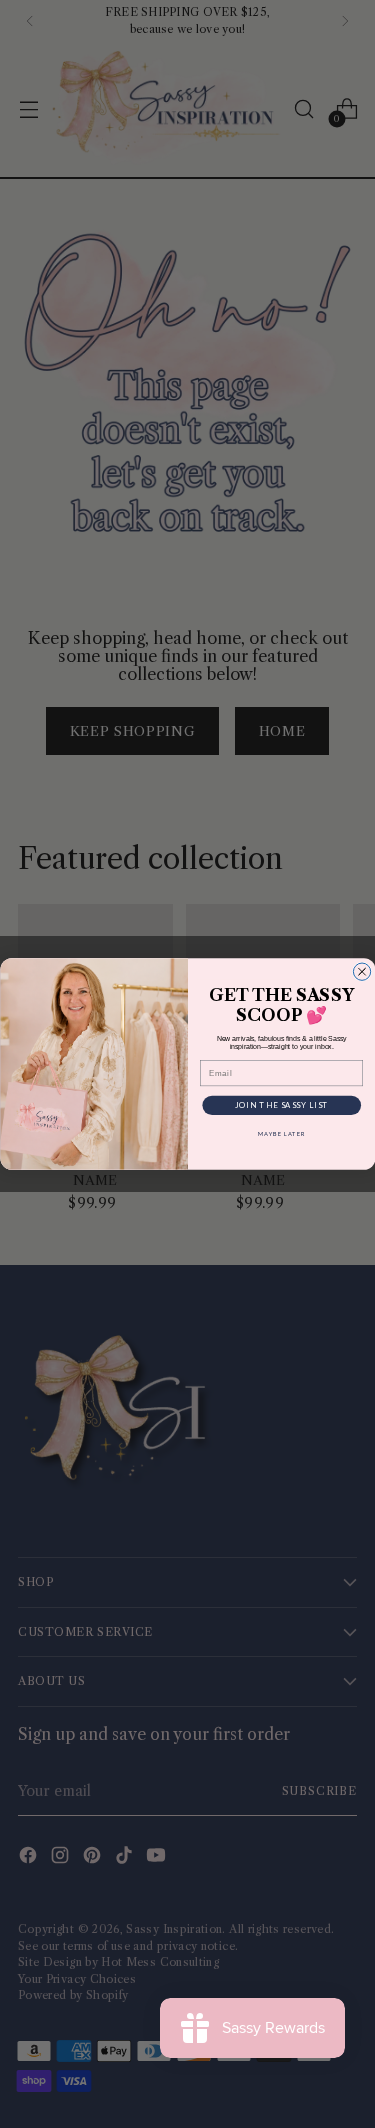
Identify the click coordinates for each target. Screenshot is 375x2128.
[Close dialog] (361, 971)
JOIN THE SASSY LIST (281, 1105)
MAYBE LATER (281, 1133)
